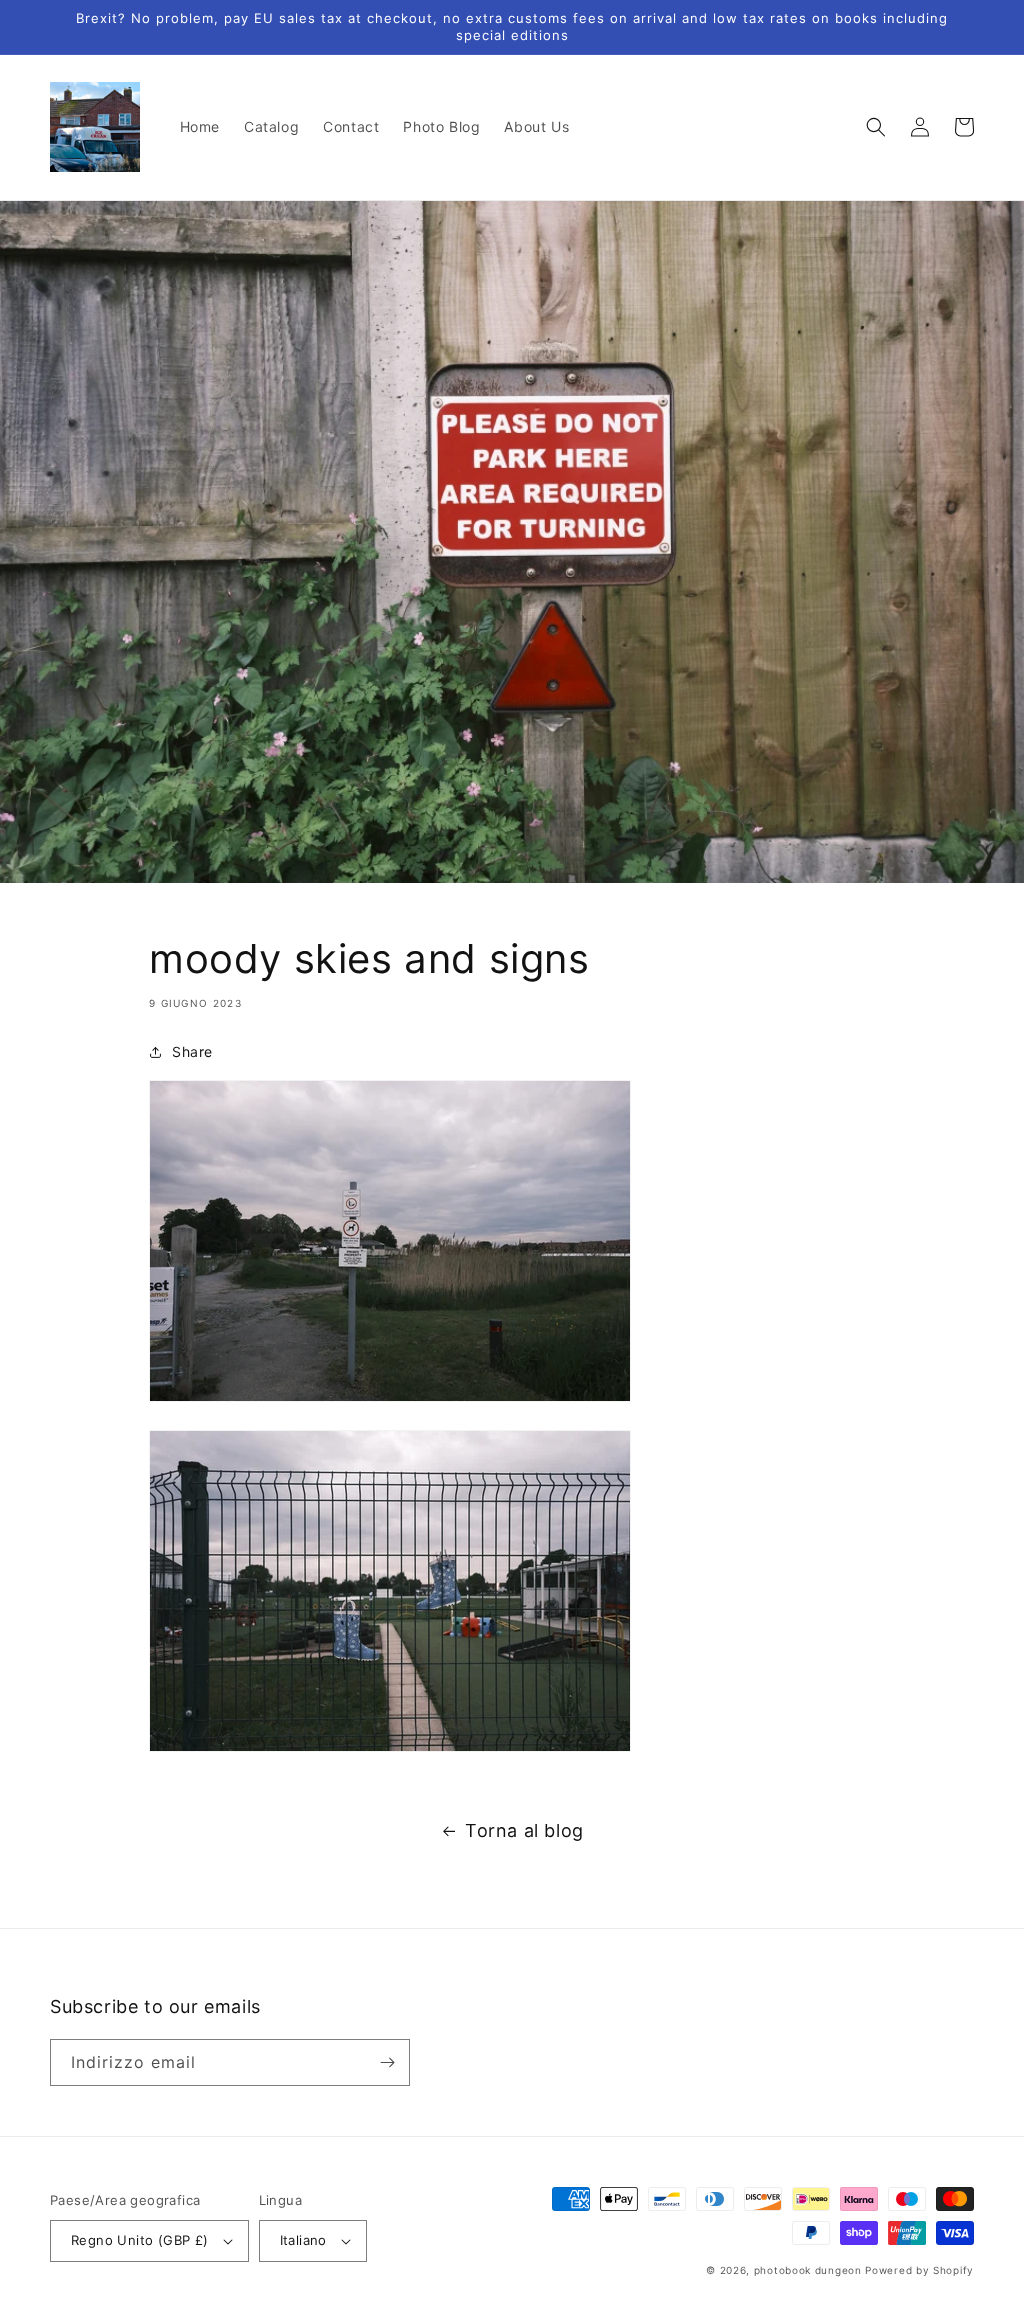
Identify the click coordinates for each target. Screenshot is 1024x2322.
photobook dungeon (808, 2270)
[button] (876, 127)
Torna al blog (524, 1830)
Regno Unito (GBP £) (140, 2240)
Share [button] (192, 1051)
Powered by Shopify (919, 2270)
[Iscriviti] (387, 2062)
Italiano (303, 2240)
